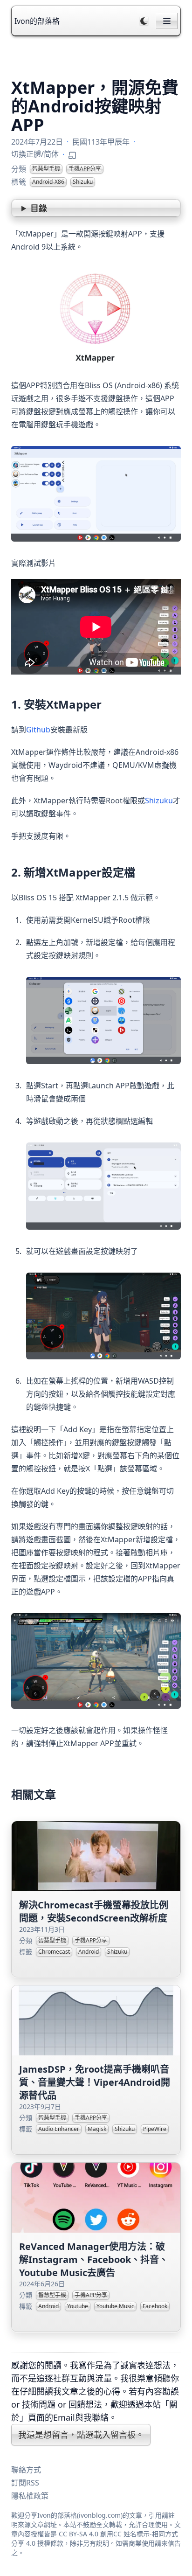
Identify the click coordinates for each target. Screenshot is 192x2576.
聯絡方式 (26, 2470)
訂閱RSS (25, 2483)
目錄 (39, 208)
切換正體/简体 (35, 154)
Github (38, 730)
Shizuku (159, 801)
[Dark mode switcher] (144, 21)
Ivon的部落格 (37, 21)
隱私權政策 (30, 2496)
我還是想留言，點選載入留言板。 (81, 2435)
